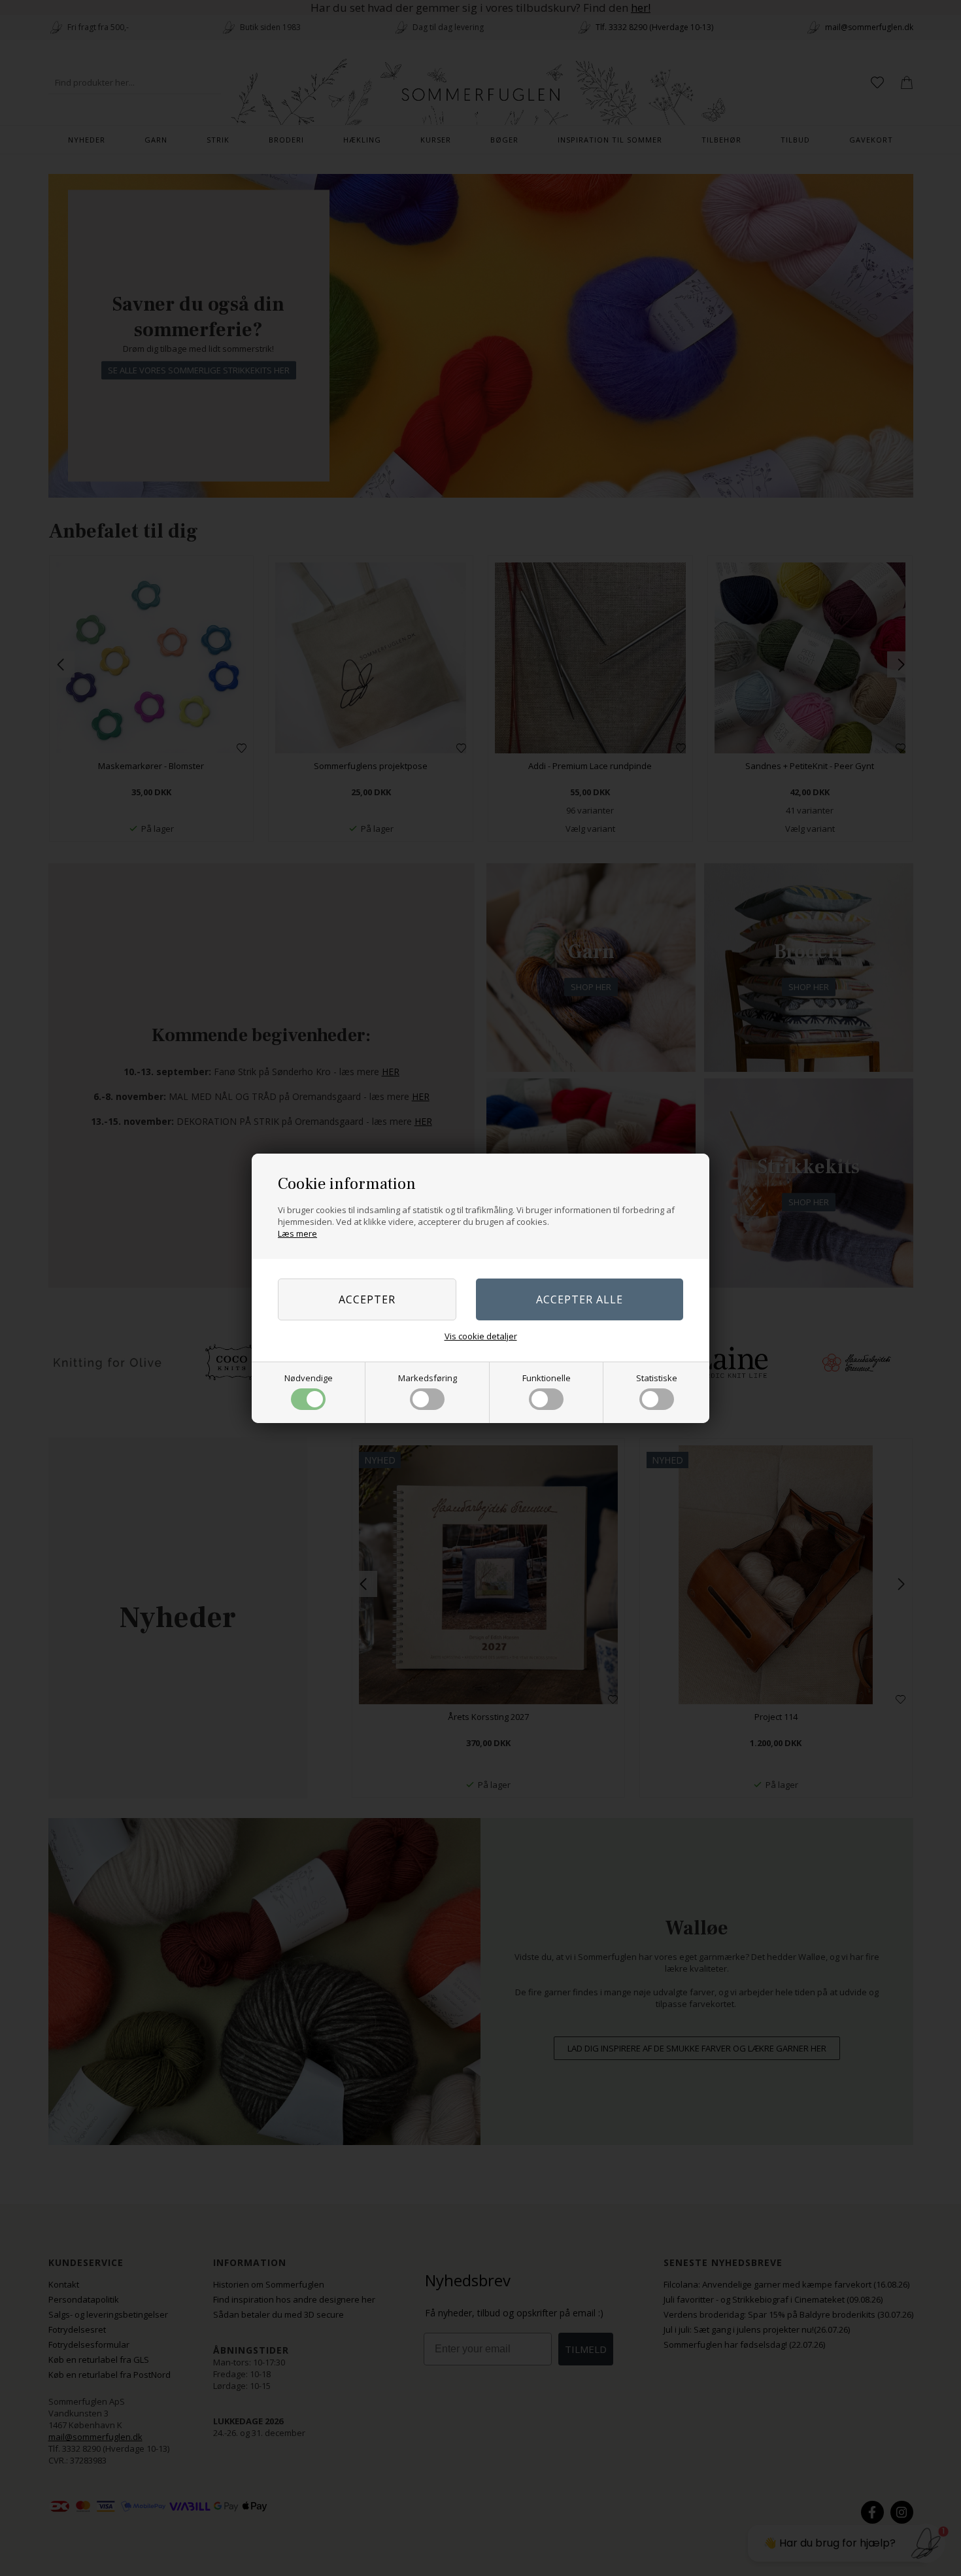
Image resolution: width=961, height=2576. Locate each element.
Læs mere (297, 1233)
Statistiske (657, 1378)
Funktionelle (547, 1378)
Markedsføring (428, 1378)
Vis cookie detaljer (481, 1336)
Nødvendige (309, 1378)
